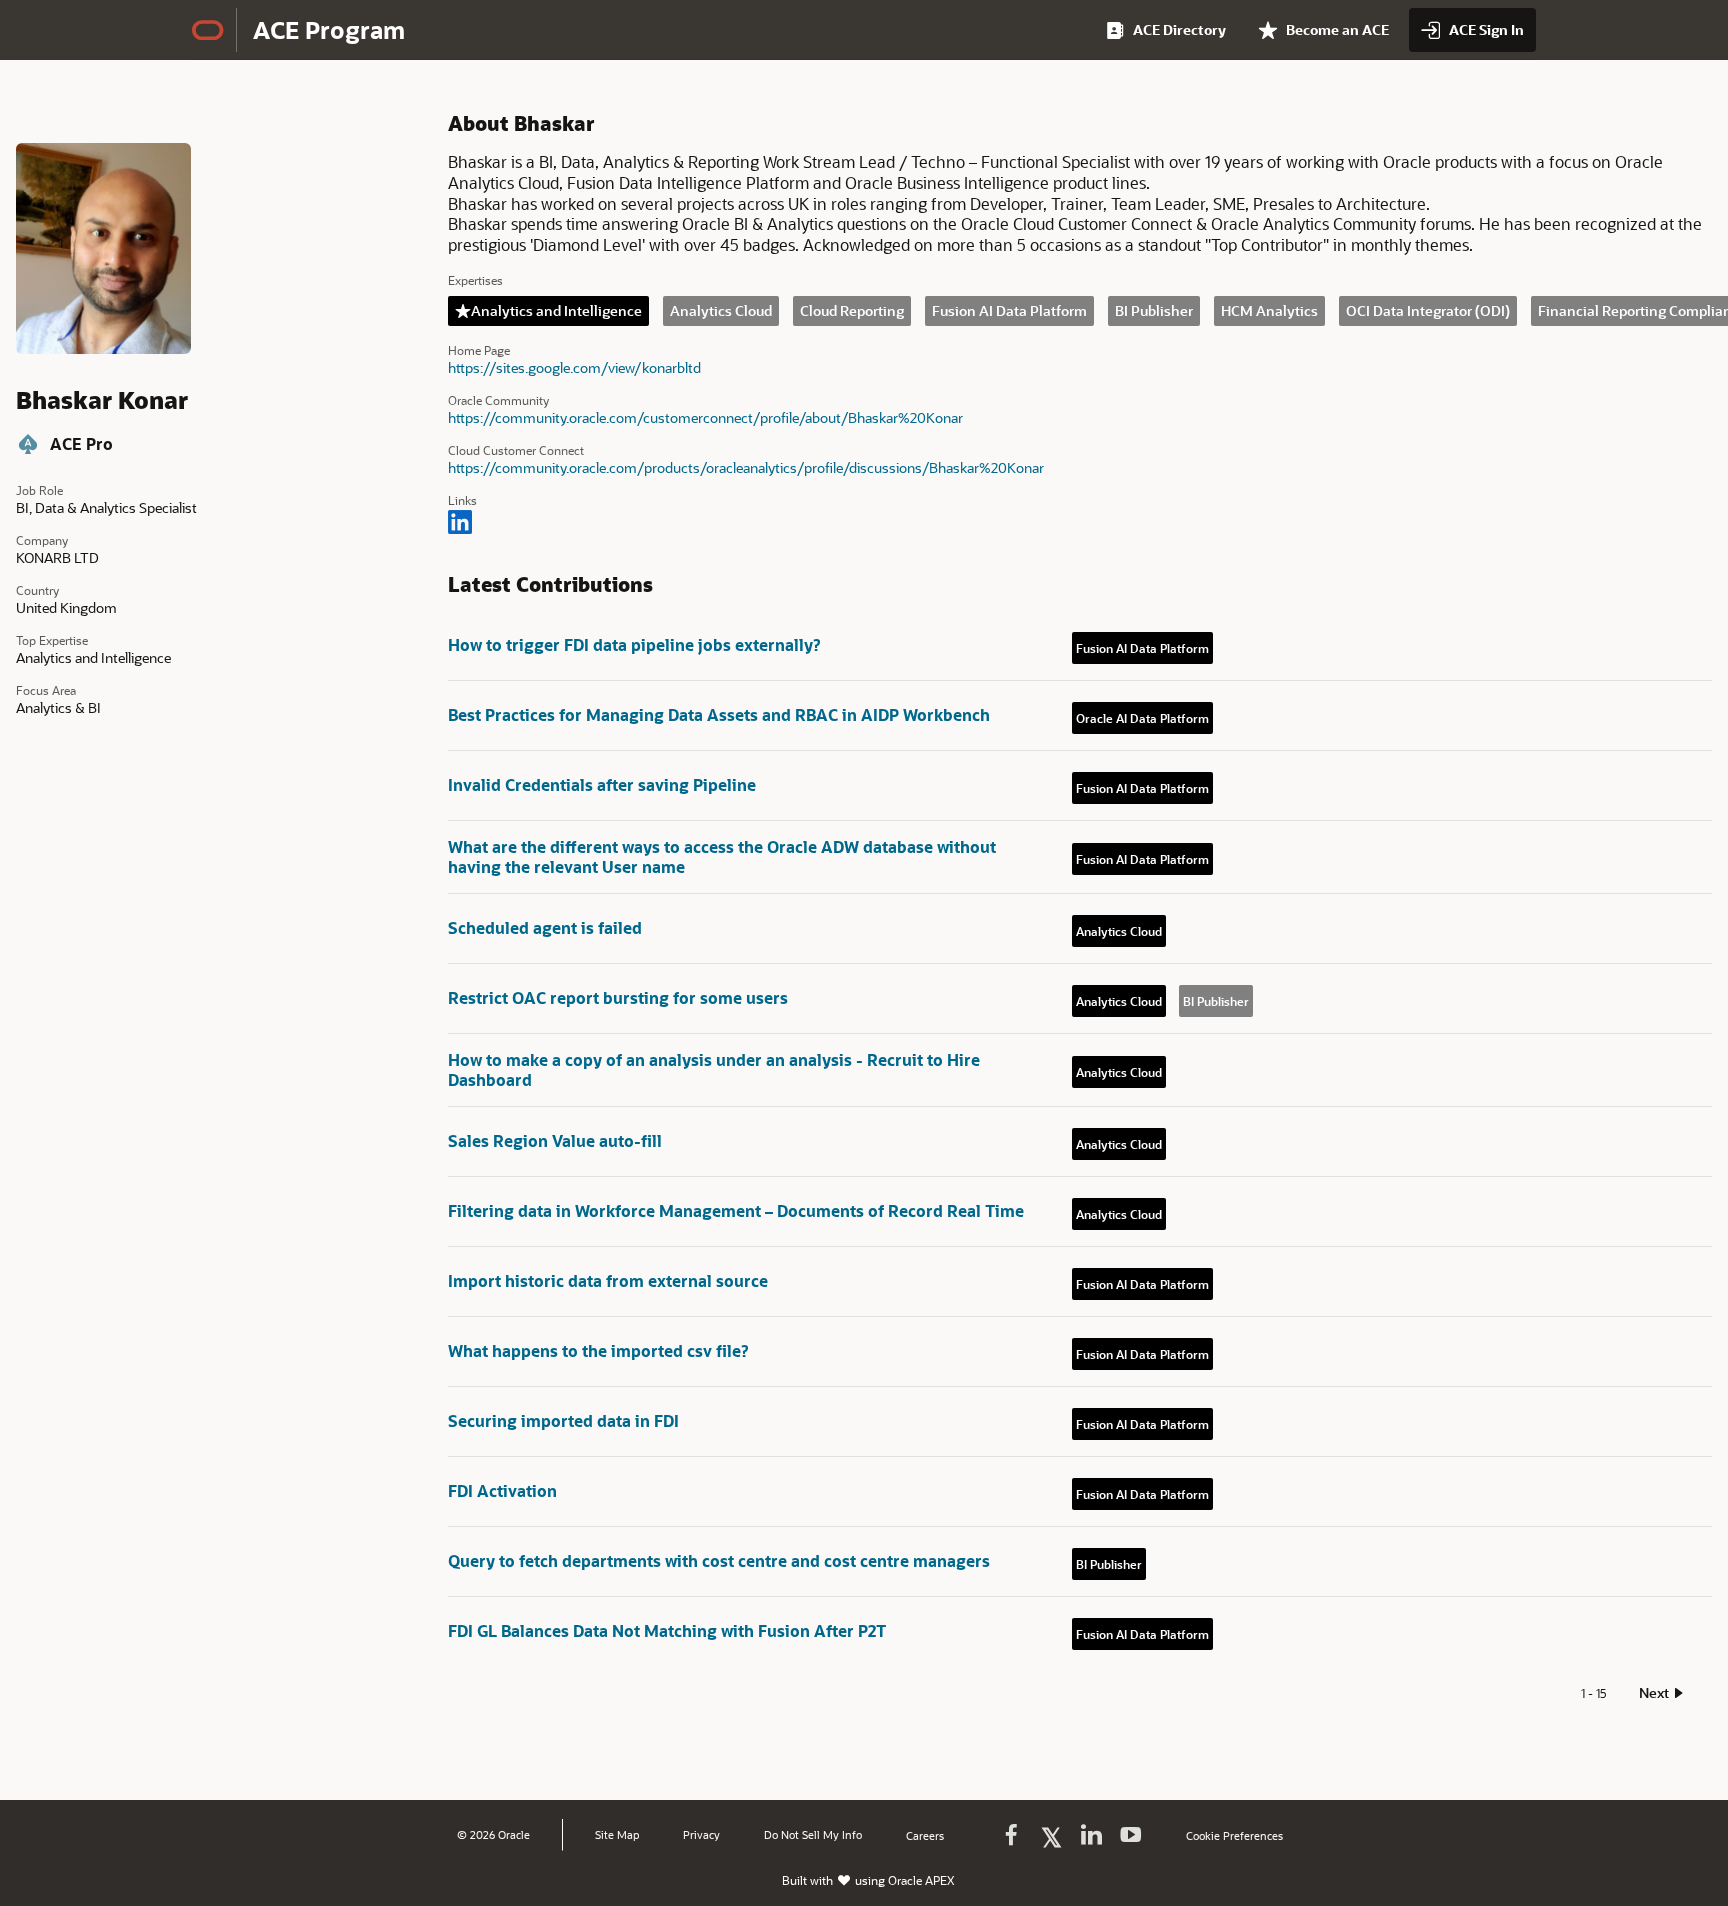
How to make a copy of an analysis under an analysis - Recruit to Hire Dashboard (714, 1069)
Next (1654, 1692)
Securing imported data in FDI (563, 1420)
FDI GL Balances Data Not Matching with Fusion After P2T (667, 1630)
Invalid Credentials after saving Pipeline (602, 784)
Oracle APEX (921, 1880)
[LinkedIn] (460, 523)
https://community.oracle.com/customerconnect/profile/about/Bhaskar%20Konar (705, 418)
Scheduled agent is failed (545, 927)
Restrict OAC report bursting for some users (618, 997)
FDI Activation (502, 1490)
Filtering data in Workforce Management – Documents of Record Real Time (736, 1210)
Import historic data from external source (608, 1280)
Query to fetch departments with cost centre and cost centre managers (719, 1560)
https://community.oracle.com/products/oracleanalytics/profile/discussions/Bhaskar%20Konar (746, 468)
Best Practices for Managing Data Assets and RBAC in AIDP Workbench (719, 714)
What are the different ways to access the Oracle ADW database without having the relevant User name (722, 856)
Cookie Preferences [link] (1234, 1835)
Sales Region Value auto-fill (555, 1140)
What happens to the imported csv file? (598, 1350)
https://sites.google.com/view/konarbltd (574, 368)
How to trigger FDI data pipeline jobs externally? (634, 644)
